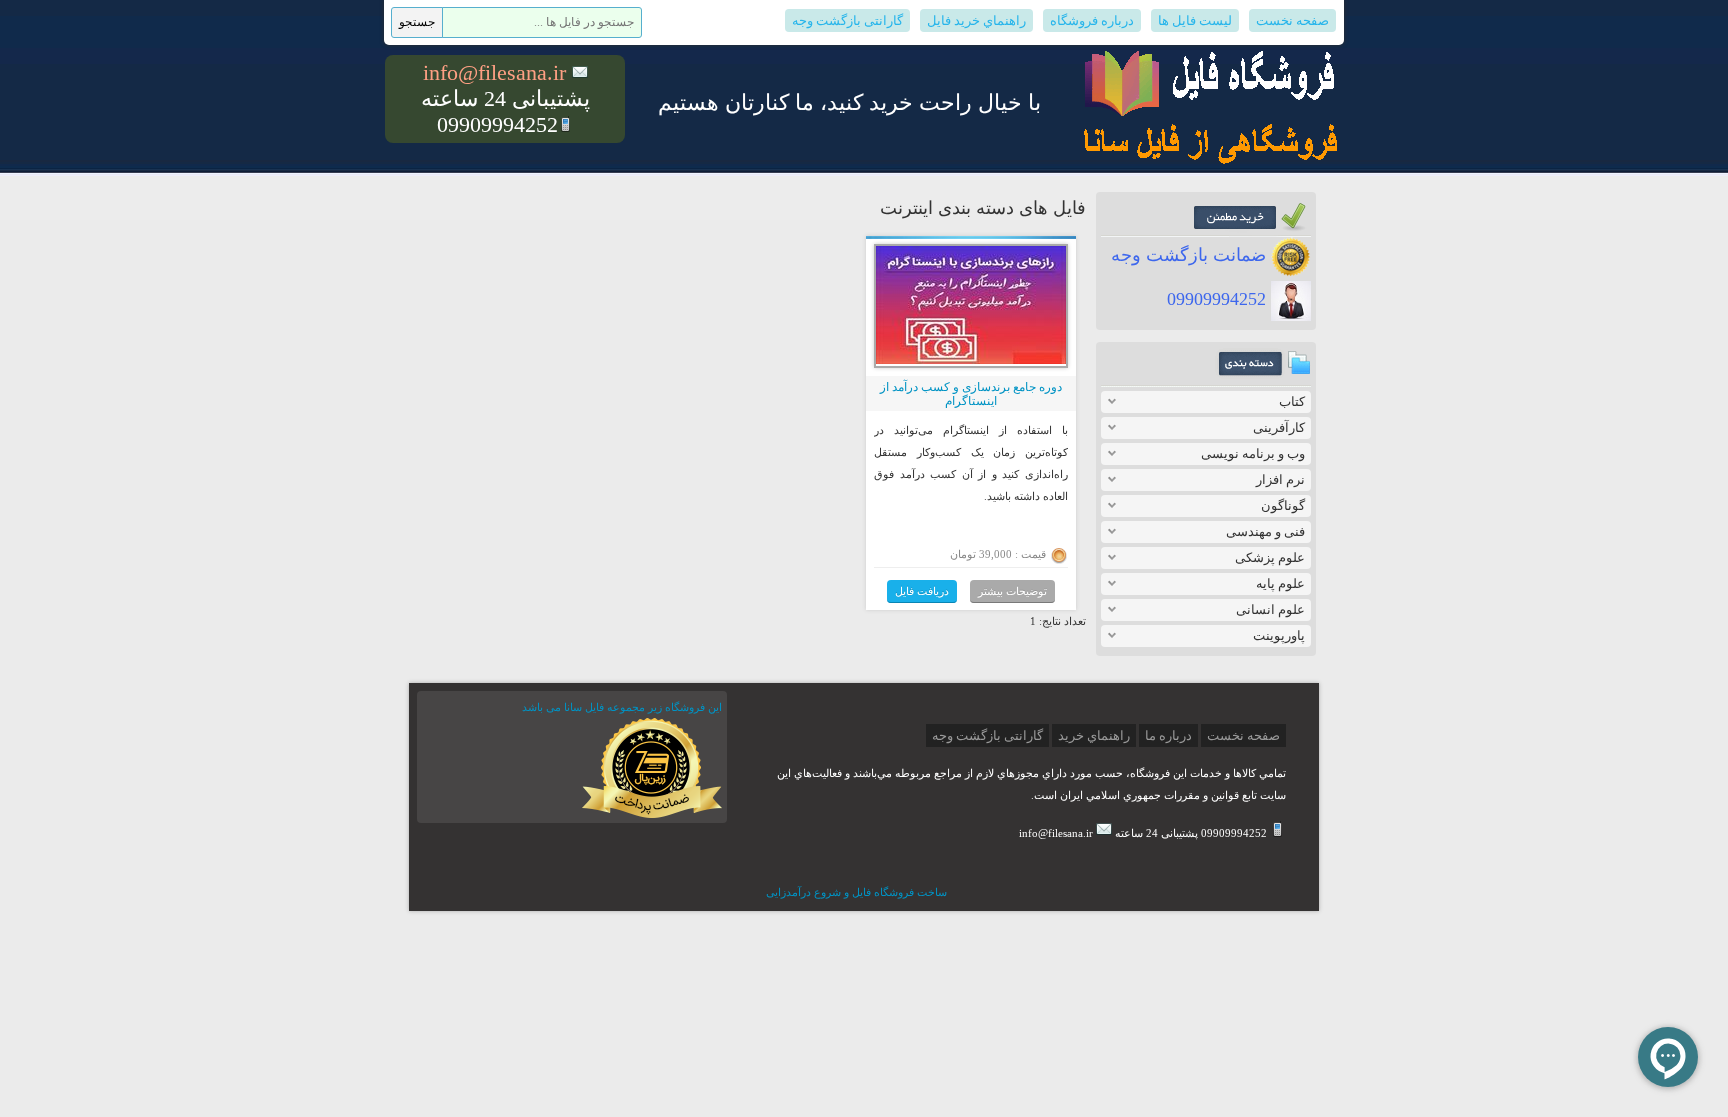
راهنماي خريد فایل (976, 20)
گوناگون (1283, 505)
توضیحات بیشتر (1012, 591)
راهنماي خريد (1094, 735)
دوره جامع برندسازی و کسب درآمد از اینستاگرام (971, 394)
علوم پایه (1280, 583)
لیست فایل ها (1195, 20)
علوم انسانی (1270, 609)
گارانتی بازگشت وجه (847, 20)
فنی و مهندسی (1265, 531)
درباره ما (1168, 735)
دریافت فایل (922, 591)
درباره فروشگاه (1092, 20)
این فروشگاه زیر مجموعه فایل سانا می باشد (622, 707)
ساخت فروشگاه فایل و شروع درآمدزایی (856, 892)
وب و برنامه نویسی (1253, 453)
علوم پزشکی (1270, 557)
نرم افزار (1280, 479)
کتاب (1292, 401)
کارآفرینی (1279, 427)
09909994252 (1219, 299)
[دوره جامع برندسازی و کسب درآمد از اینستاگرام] (971, 360)
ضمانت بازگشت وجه (1191, 255)
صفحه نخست (1292, 20)
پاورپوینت (1279, 635)
